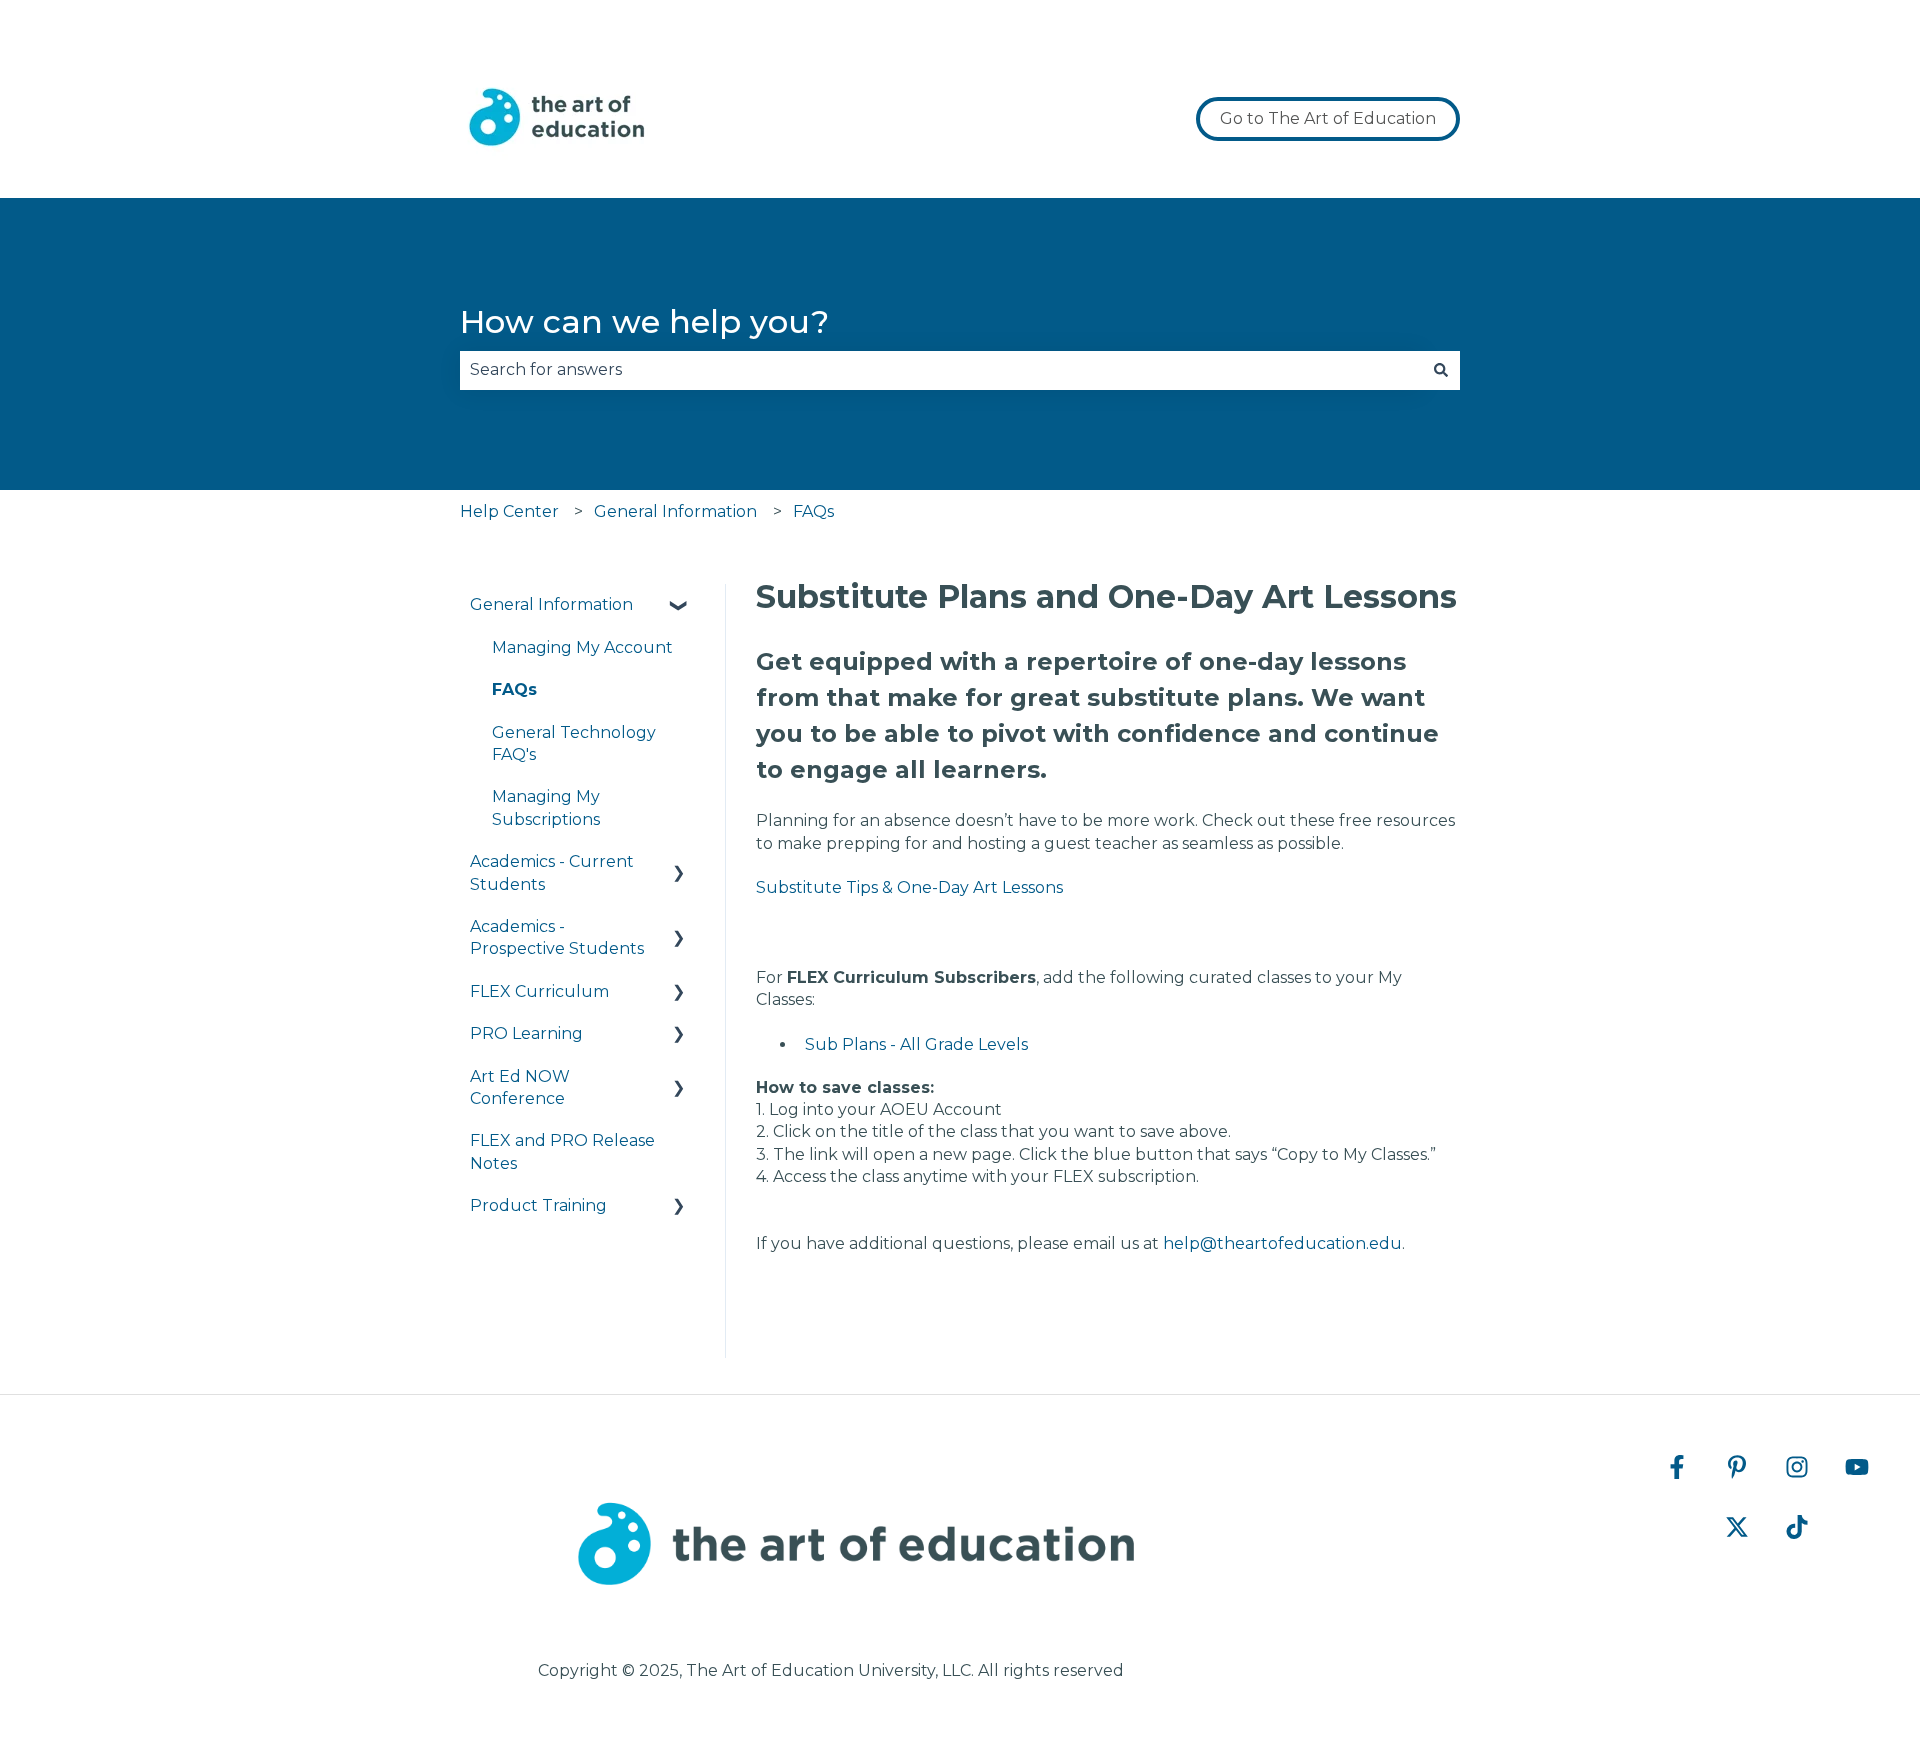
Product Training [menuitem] (538, 1205)
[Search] (1441, 370)
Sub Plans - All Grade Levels (916, 1044)
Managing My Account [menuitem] (582, 647)
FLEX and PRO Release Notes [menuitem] (562, 1151)
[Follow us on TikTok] (1797, 1527)
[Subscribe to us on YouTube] (1857, 1467)
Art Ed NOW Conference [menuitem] (520, 1087)
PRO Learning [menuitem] (526, 1033)
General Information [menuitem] (551, 604)
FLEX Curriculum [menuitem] (539, 991)
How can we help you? (644, 321)
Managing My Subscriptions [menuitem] (546, 807)
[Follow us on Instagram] (1797, 1467)
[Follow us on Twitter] (1737, 1527)
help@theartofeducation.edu (1282, 1243)
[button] (679, 606)
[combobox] (941, 370)
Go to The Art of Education (1328, 118)
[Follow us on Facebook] (1677, 1467)
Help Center (509, 511)
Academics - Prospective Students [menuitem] (557, 937)
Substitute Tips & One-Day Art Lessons (909, 887)
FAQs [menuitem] (514, 689)
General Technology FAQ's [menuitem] (574, 743)
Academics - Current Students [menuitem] (552, 872)
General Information (675, 511)
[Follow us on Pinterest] (1737, 1467)
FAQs (813, 511)
